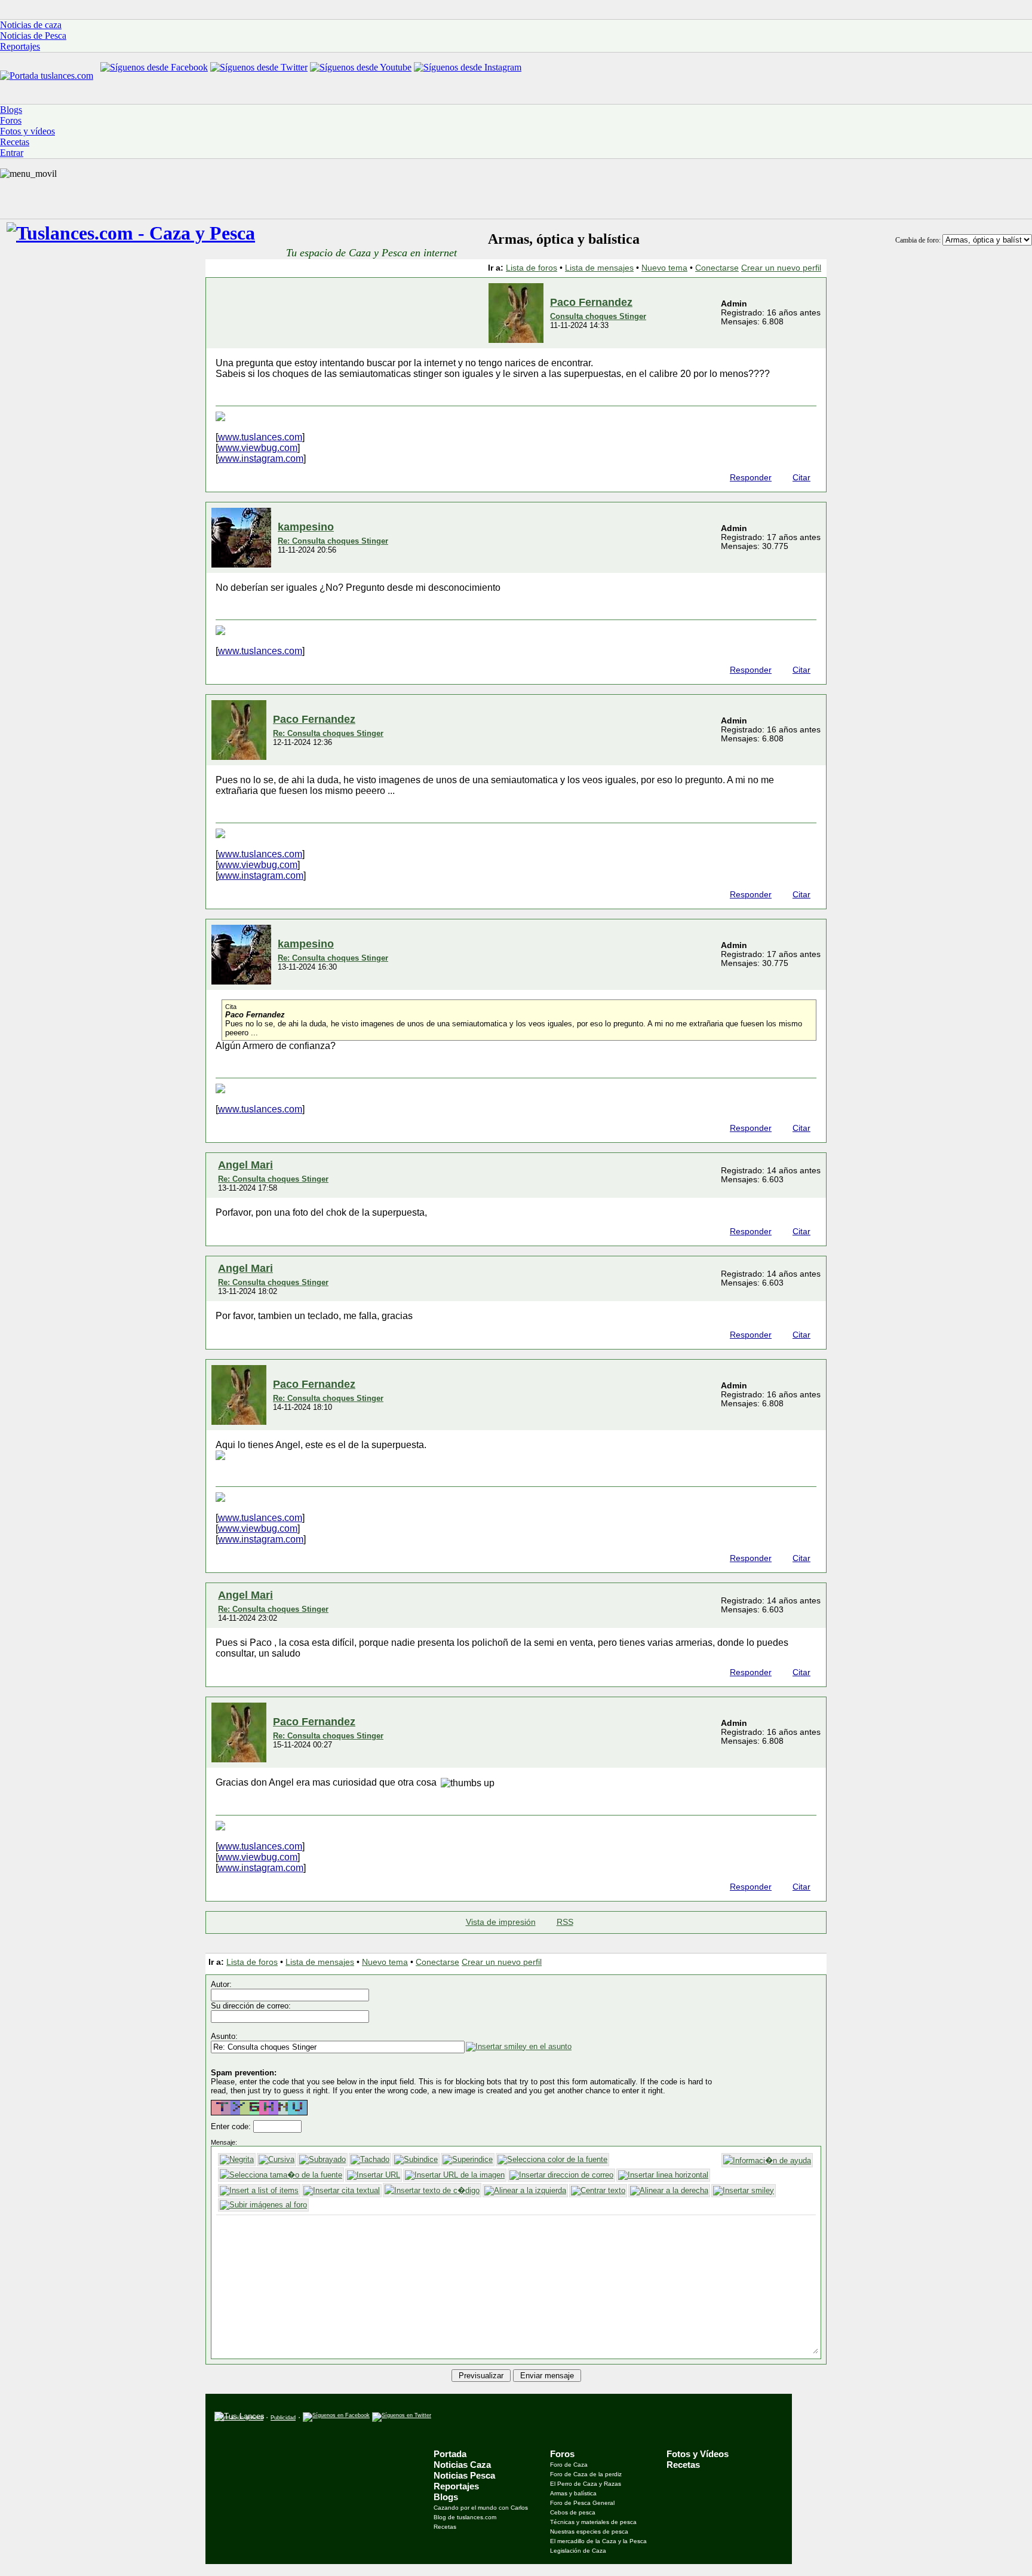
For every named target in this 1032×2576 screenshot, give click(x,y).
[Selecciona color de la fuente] (552, 2160)
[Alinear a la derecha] (669, 2191)
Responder (751, 478)
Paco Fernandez (591, 302)
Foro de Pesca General (582, 2503)
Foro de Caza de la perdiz (586, 2474)
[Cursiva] (277, 2160)
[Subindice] (416, 2160)
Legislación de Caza (578, 2551)
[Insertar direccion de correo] (561, 2175)
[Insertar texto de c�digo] (432, 2190)
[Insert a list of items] (259, 2191)
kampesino (306, 527)
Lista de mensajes (599, 268)
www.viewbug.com (258, 448)
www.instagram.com (261, 459)
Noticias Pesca (464, 2475)
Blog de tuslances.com (465, 2517)
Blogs (446, 2497)
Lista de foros (532, 268)
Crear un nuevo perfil (781, 268)
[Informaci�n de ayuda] (767, 2160)
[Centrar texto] (598, 2191)
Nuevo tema (664, 268)
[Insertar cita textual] (342, 2191)
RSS (565, 1922)
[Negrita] (237, 2160)
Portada (450, 2454)
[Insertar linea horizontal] (663, 2175)
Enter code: (232, 2126)
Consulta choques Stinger (598, 316)
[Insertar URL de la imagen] (455, 2175)
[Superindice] (468, 2160)
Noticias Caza (462, 2465)
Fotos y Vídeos (698, 2454)
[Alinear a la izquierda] (525, 2191)
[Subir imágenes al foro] (263, 2205)
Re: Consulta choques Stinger (333, 541)
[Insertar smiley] (744, 2191)
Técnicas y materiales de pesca (593, 2522)
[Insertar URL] (374, 2175)
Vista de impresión (501, 1922)
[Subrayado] (322, 2160)
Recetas (445, 2527)
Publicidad (283, 2418)
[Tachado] (370, 2160)
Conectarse (717, 268)
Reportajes (456, 2486)
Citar (801, 478)
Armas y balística (573, 2493)
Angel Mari (245, 1165)
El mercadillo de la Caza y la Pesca (598, 2541)
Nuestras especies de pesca (589, 2531)
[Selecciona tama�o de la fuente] (281, 2175)
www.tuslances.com (260, 437)
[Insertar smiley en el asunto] (519, 2047)
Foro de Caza (569, 2465)
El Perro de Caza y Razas (586, 2484)
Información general (239, 2418)
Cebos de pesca (573, 2512)
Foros (562, 2454)
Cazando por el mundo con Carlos (481, 2508)
